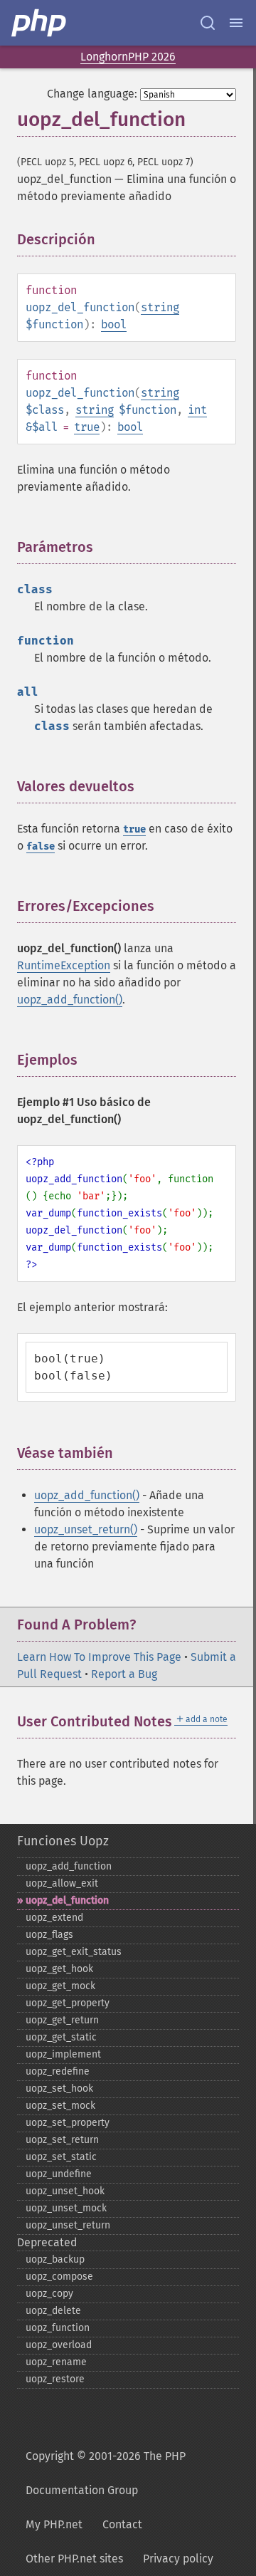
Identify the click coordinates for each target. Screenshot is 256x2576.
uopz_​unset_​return (68, 2225)
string (160, 307)
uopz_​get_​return (62, 2020)
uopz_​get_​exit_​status (74, 1952)
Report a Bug (124, 1674)
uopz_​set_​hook (59, 2089)
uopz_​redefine (58, 2071)
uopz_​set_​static (61, 2157)
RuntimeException (64, 965)
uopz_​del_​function (67, 1900)
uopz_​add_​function (69, 1866)
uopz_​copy (49, 2294)
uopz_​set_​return (62, 2140)
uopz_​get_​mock (60, 1986)
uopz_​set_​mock (60, 2106)
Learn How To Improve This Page (99, 1657)
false (41, 846)
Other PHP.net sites (74, 2559)
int (197, 410)
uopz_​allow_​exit (62, 1883)
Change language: (92, 94)
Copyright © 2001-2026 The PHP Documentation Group (106, 2473)
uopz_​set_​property (68, 2123)
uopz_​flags (49, 1935)
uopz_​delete (53, 2311)
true (87, 427)
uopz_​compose (59, 2277)
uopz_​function (58, 2328)
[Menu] (236, 23)
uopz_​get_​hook (59, 1969)
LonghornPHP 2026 (128, 57)
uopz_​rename (56, 2362)
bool (114, 324)
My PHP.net (54, 2524)
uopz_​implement (63, 2054)
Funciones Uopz (63, 1841)
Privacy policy (178, 2559)
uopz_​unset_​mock (66, 2208)
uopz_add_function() (70, 1000)
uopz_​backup (55, 2259)
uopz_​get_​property (68, 2003)
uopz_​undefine (59, 2174)
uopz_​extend (54, 1918)
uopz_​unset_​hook (65, 2191)
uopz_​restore (55, 2379)
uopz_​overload (59, 2345)
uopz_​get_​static (61, 2037)
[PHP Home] (40, 23)
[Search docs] (208, 23)
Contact (122, 2524)
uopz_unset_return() (86, 1529)
